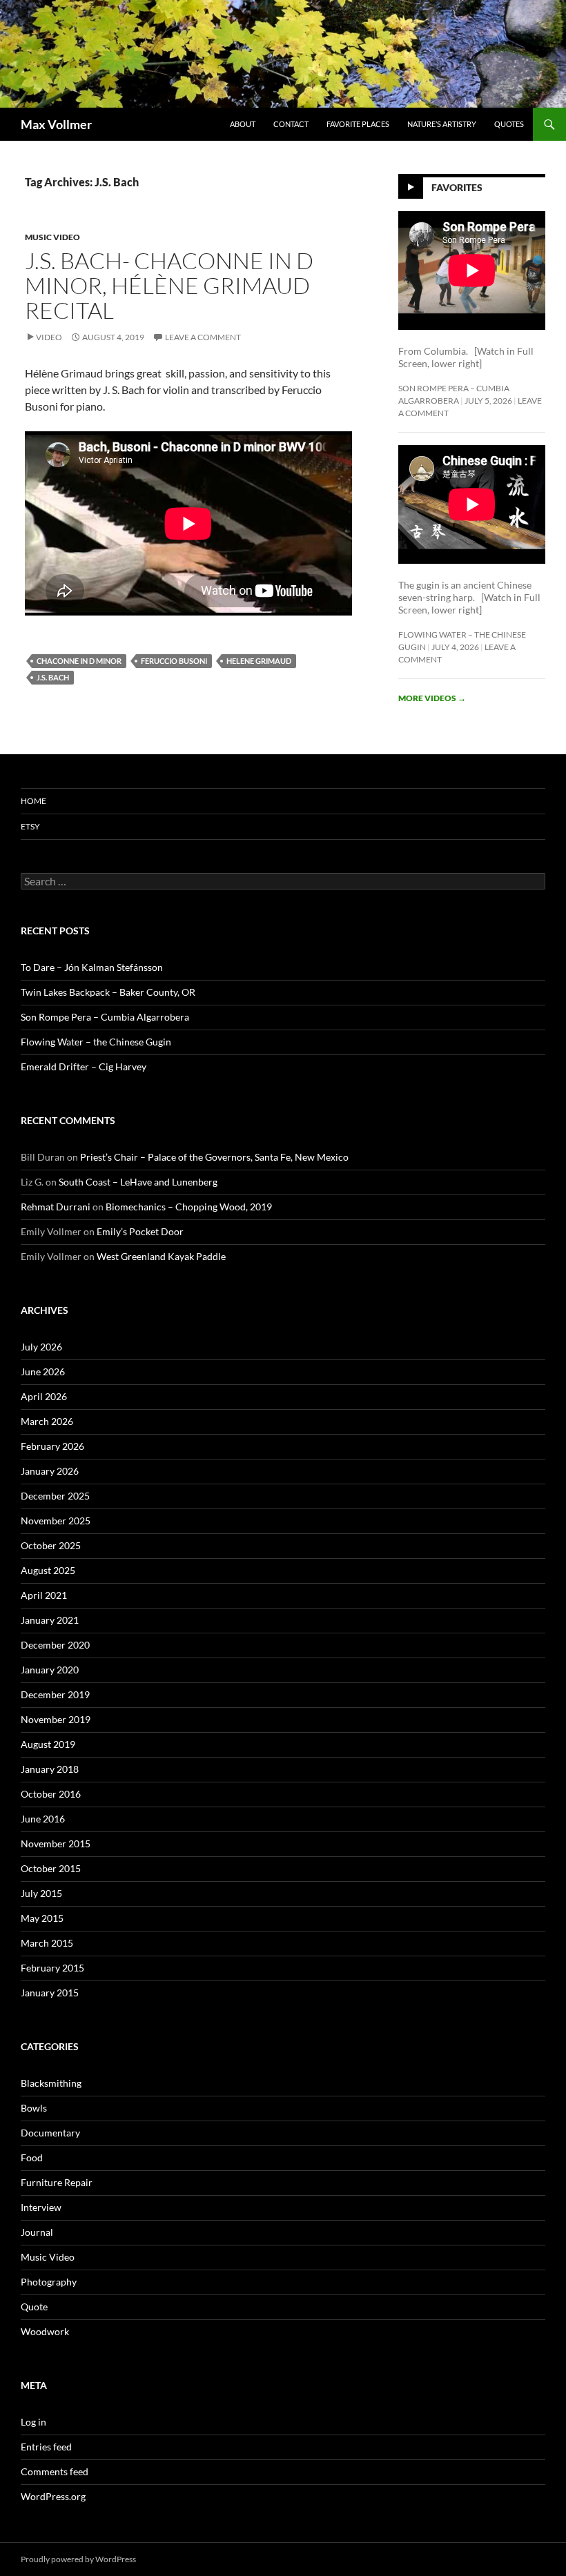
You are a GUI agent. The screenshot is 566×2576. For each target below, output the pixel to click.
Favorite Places (358, 124)
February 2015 (52, 1968)
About (243, 124)
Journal (37, 2232)
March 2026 (47, 1421)
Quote (34, 2307)
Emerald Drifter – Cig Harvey (84, 1066)
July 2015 (41, 1893)
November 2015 (56, 1843)
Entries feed (46, 2447)
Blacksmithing (51, 2083)
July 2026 (41, 1347)
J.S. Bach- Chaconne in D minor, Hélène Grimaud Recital (169, 285)
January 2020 (50, 1670)
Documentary (50, 2133)
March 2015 (47, 1943)
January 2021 (50, 1620)
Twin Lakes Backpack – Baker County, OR (108, 992)
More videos (432, 698)
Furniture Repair (57, 2182)
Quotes (509, 124)
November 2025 (56, 1521)
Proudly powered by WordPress (78, 2559)
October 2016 (51, 1794)
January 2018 (50, 1769)
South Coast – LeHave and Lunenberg (138, 1182)
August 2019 (48, 1744)
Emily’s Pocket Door (140, 1231)
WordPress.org (53, 2496)
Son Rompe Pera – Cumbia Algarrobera (105, 1017)
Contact (291, 124)
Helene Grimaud (259, 661)
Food (32, 2157)
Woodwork (45, 2331)
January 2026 (50, 1471)
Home (33, 801)
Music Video (52, 237)
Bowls (34, 2108)
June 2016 (43, 1819)
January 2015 (50, 1993)
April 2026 (44, 1396)
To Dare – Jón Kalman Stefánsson (92, 967)
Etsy (30, 826)
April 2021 (44, 1595)
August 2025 (48, 1570)
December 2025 (55, 1496)
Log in (33, 2422)
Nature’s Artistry (442, 124)
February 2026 (52, 1446)
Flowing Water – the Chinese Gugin (96, 1042)
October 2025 (51, 1545)
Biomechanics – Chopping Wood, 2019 (189, 1207)
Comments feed (55, 2471)
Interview (41, 2207)
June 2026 (43, 1371)
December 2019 (55, 1694)
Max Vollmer (56, 124)
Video (49, 337)
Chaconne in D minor (79, 661)
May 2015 (42, 1918)
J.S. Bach (53, 677)
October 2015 (51, 1868)
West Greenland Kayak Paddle (161, 1256)
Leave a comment (203, 337)
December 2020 (55, 1645)
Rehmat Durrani (56, 1207)
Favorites (457, 187)
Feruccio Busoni (174, 661)
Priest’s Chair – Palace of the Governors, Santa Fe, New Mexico (214, 1157)
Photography (49, 2282)
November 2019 (56, 1719)
